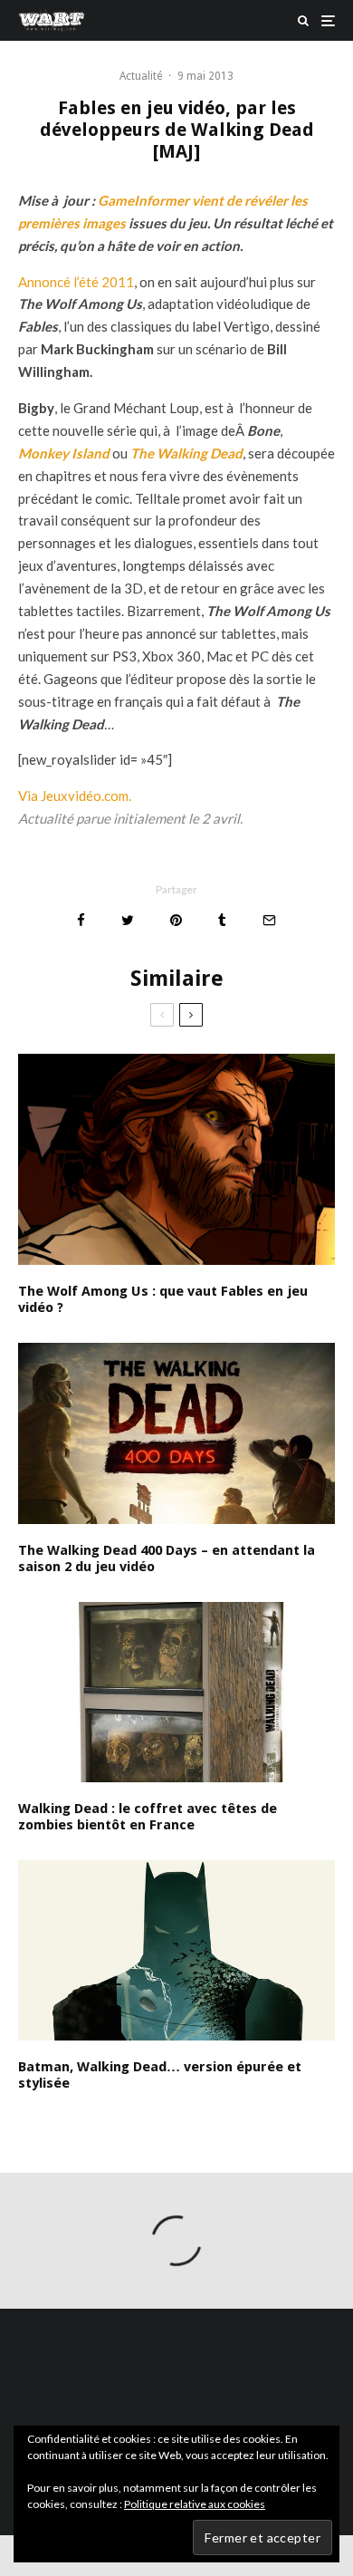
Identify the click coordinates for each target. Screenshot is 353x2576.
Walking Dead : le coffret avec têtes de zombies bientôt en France (148, 1817)
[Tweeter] (128, 920)
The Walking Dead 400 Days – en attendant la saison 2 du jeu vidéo (167, 1558)
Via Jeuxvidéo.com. (75, 796)
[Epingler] (176, 920)
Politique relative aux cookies (195, 2504)
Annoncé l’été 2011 (76, 282)
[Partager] (81, 920)
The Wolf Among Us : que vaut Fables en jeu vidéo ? (163, 1299)
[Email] (269, 920)
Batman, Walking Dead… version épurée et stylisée (160, 2075)
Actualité (141, 76)
